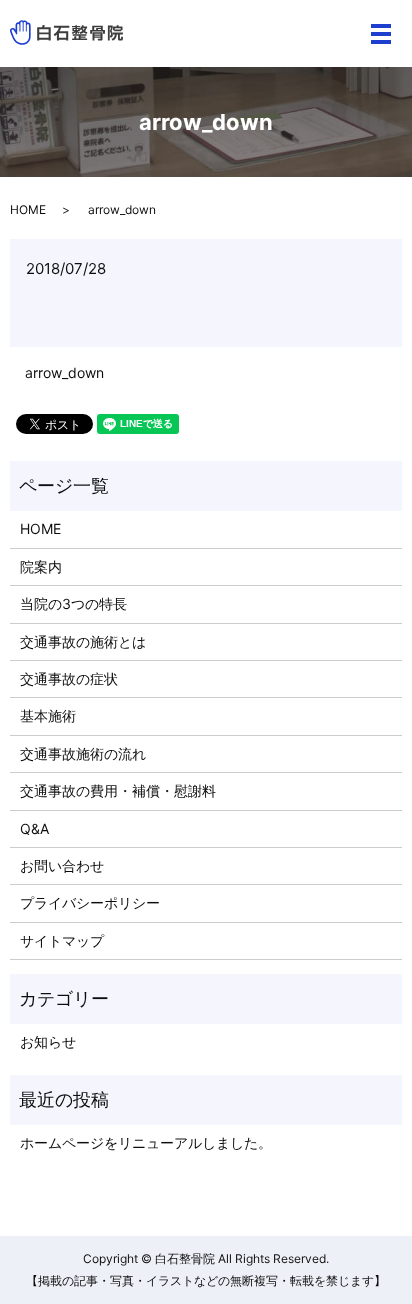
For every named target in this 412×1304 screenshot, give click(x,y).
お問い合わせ (62, 865)
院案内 (41, 566)
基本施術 (48, 715)
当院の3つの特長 (73, 603)
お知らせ (48, 1041)
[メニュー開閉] (381, 34)
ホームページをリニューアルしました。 (146, 1142)
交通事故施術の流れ (83, 753)
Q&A (34, 828)
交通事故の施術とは (83, 641)
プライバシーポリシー (90, 902)
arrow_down (64, 372)
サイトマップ (62, 940)
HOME (28, 209)
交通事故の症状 (69, 678)
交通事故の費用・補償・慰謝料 (118, 790)
